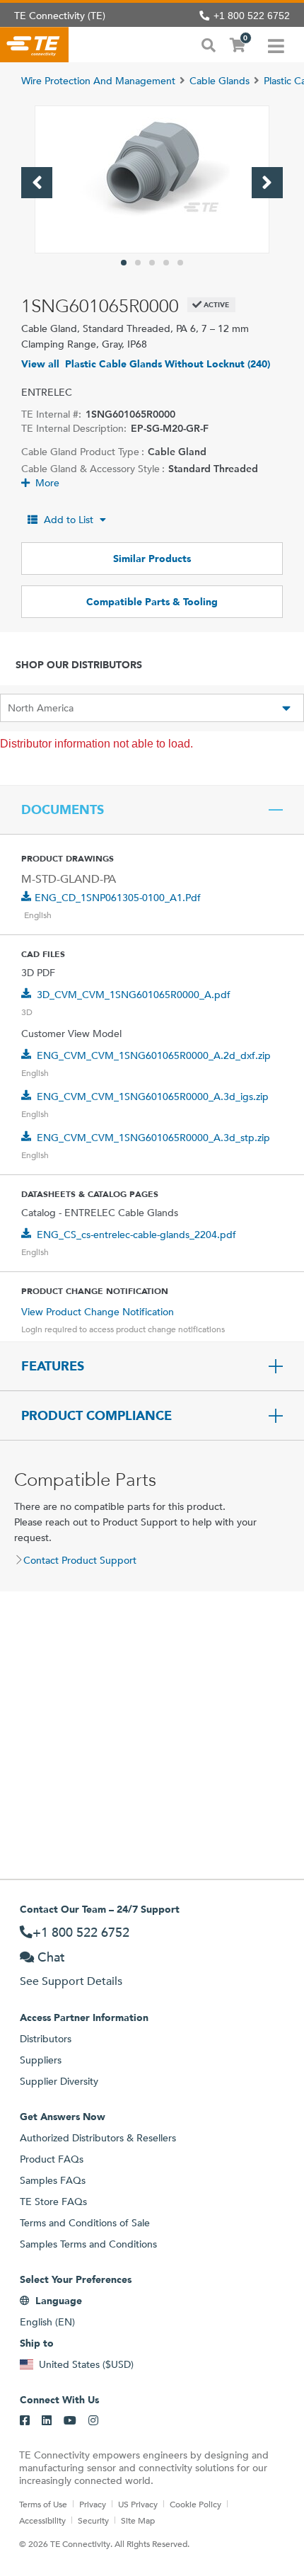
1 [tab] (124, 263)
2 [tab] (138, 263)
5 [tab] (180, 263)
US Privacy (138, 2504)
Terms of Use (43, 2504)
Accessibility (42, 2520)
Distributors (46, 2039)
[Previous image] (37, 183)
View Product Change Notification (98, 1312)
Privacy (93, 2504)
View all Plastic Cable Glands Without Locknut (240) (146, 364)
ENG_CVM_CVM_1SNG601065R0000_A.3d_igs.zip (153, 1097)
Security (93, 2520)
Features (53, 1366)
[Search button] (209, 44)
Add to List (69, 520)
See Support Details (71, 1981)
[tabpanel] (152, 179)
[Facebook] (25, 2421)
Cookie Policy (195, 2504)
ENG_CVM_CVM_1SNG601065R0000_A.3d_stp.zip (153, 1138)
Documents (63, 810)
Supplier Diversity (59, 2081)
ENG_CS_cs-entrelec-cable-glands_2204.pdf (136, 1235)
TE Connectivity (34, 45)
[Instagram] (93, 2421)
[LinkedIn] (47, 2421)
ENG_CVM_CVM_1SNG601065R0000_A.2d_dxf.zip (154, 1055)
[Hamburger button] (276, 45)
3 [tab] (152, 263)
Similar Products (152, 559)
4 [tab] (166, 263)
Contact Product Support (80, 1560)
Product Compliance (97, 1416)
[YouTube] (70, 2421)
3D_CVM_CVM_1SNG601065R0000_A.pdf (134, 995)
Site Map (138, 2520)
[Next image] (267, 183)
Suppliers (41, 2060)
